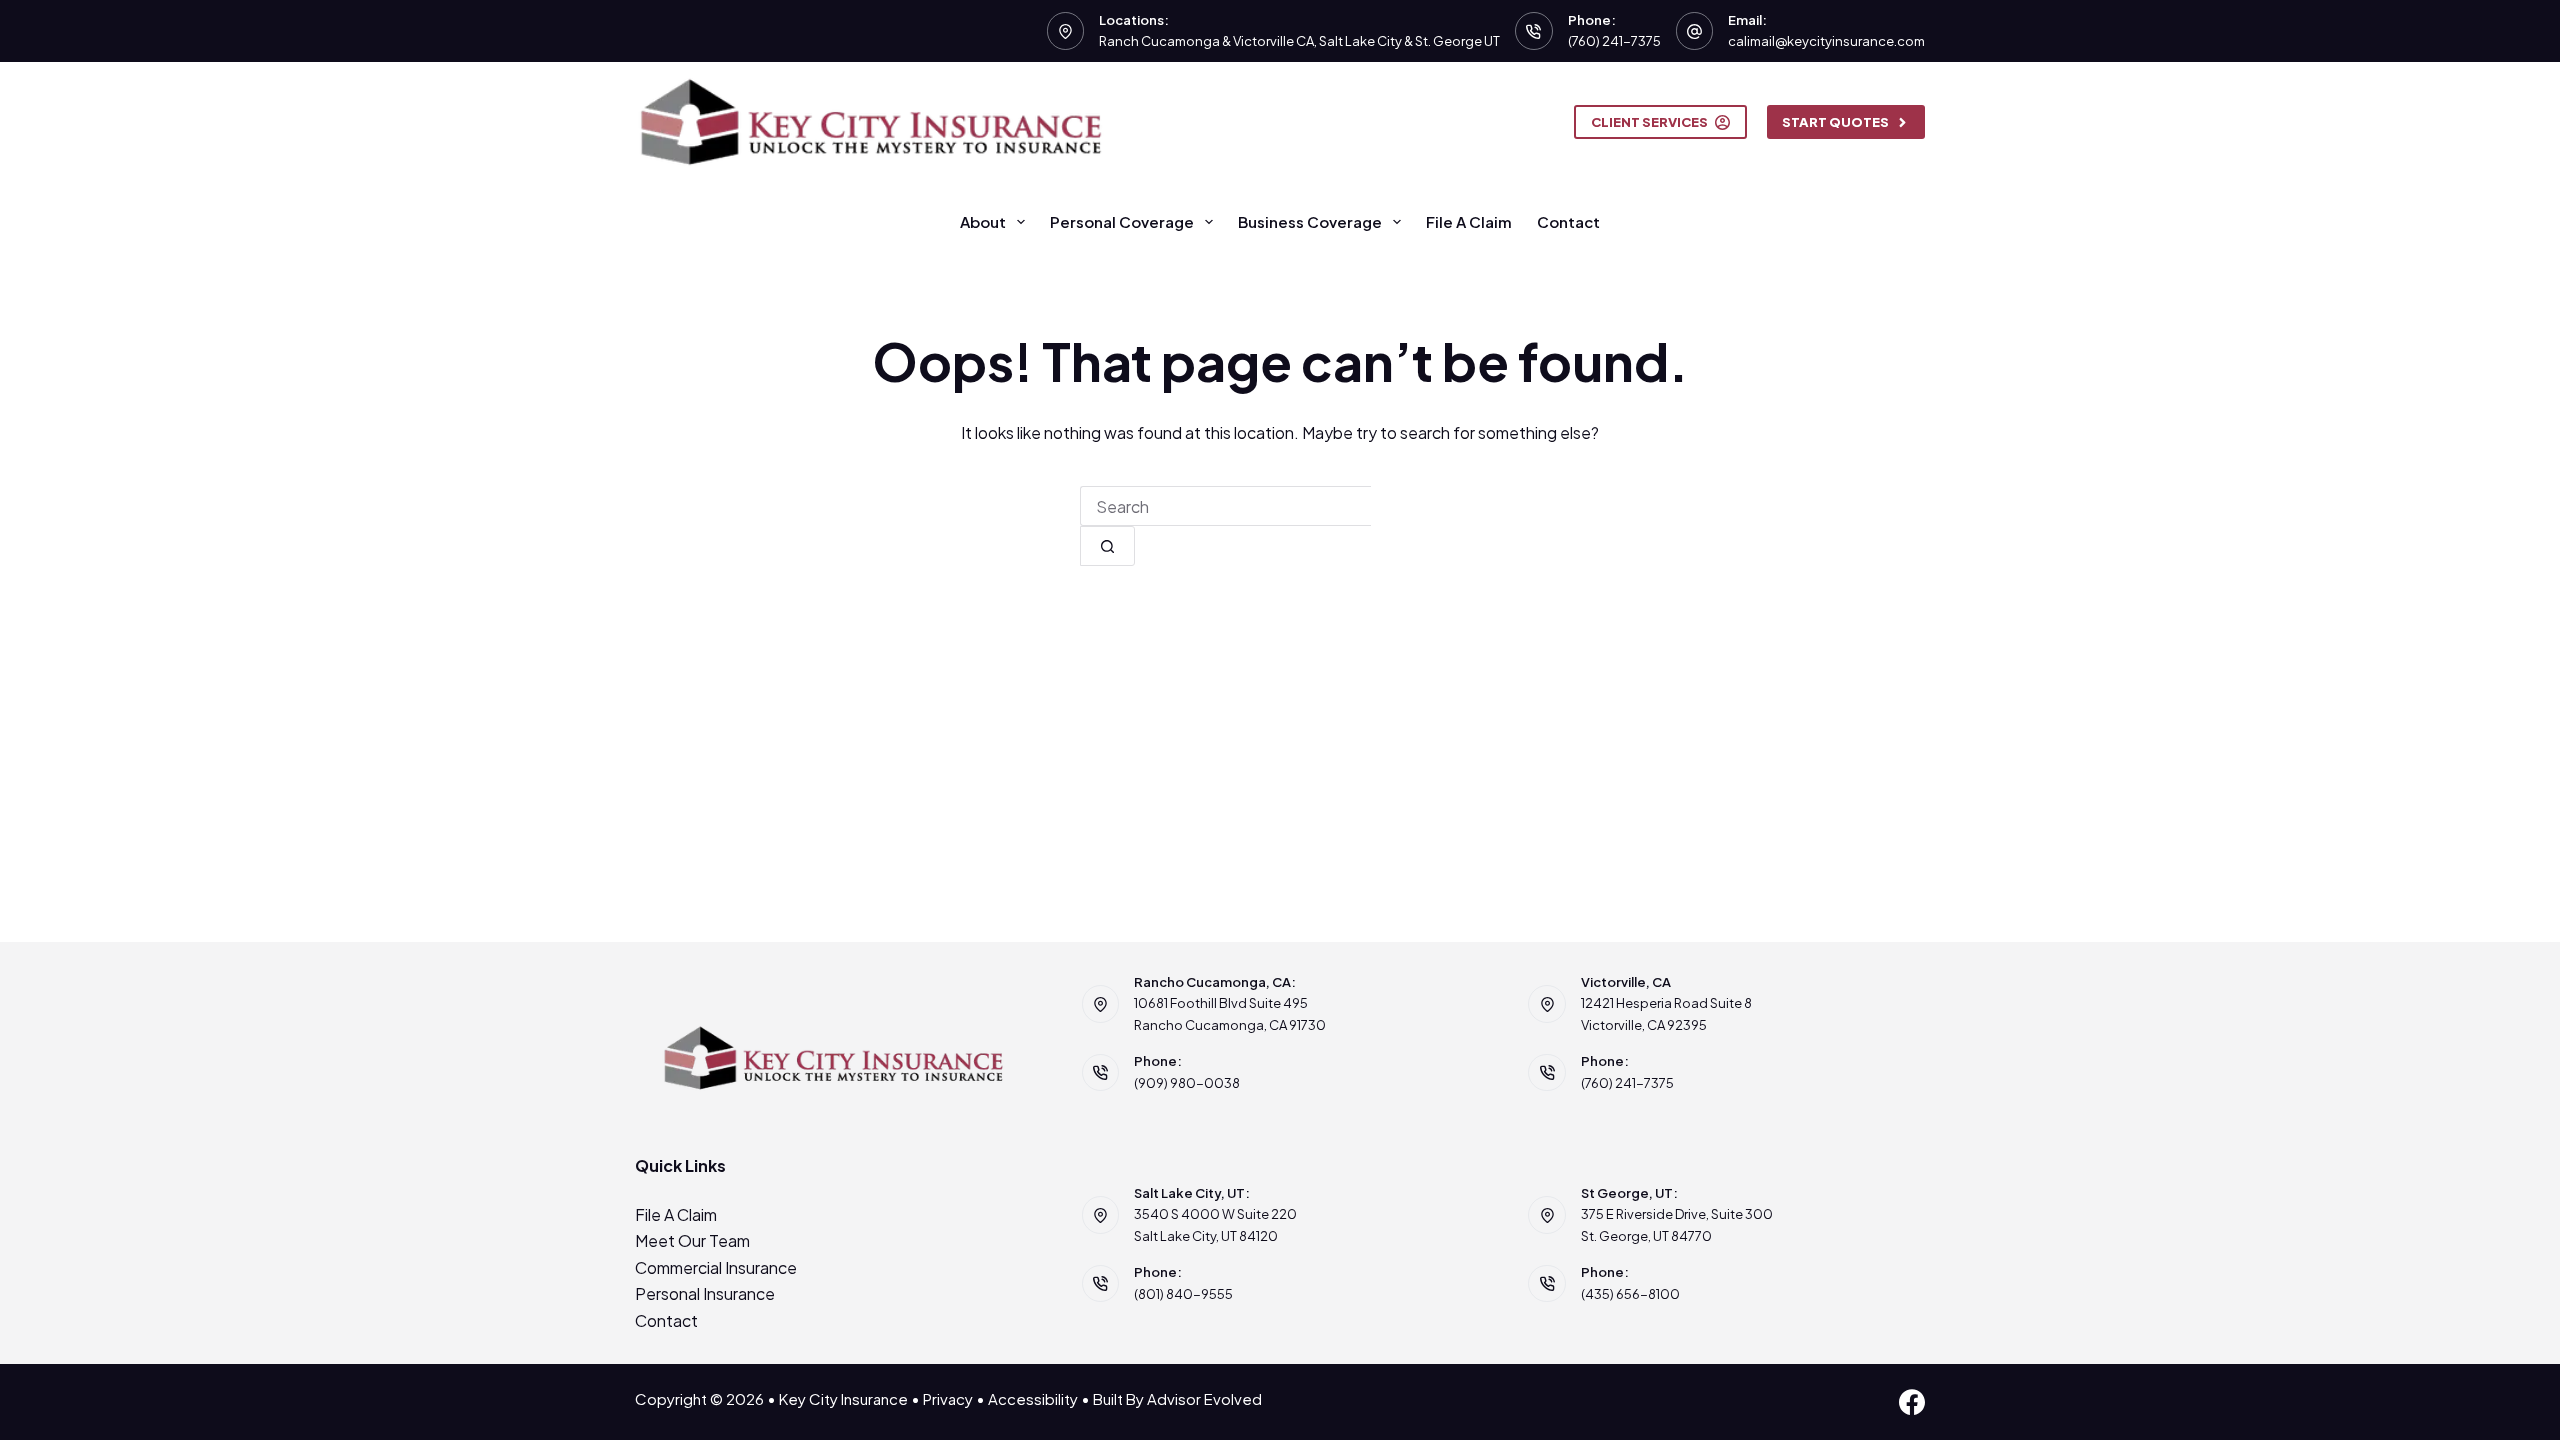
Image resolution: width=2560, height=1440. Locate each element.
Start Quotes (1835, 122)
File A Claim (1469, 221)
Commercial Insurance (716, 1267)
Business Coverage (1310, 221)
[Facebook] (1912, 1402)
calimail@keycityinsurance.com (1826, 41)
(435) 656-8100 (1630, 1294)
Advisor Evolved (1204, 1398)
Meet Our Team (692, 1240)
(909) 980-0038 (1187, 1083)
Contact (1568, 221)
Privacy (948, 1398)
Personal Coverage (1122, 221)
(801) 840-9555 (1183, 1294)
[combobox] (1225, 506)
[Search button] (1107, 546)
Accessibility (1033, 1398)
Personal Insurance (705, 1293)
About (983, 221)
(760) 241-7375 (1614, 41)
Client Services (1649, 122)
